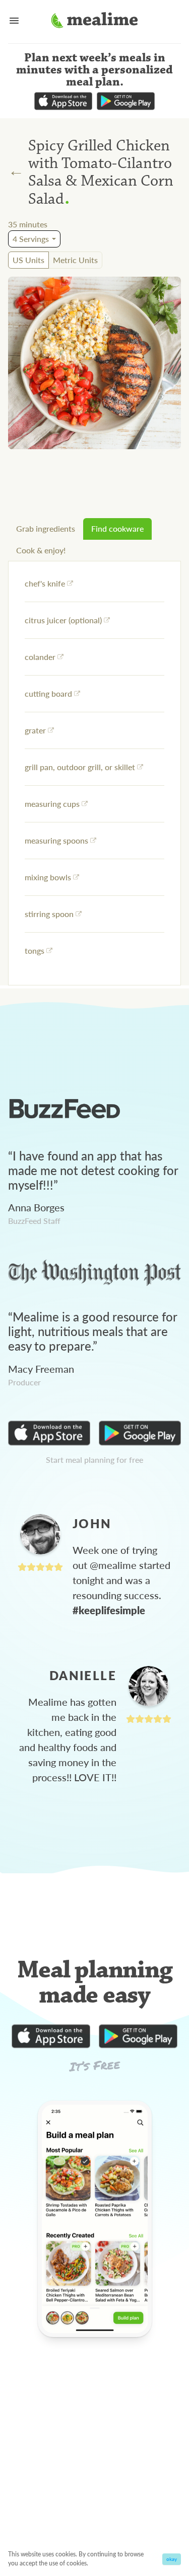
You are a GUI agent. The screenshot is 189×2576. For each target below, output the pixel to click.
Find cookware (117, 528)
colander (40, 657)
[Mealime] (94, 22)
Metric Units (75, 260)
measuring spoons (56, 840)
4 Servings (31, 239)
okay (172, 2559)
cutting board (48, 693)
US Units (28, 260)
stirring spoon (49, 914)
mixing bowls (48, 877)
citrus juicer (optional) (63, 620)
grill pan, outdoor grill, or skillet (80, 767)
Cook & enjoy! (41, 550)
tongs (35, 950)
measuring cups (52, 804)
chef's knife (45, 583)
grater (35, 730)
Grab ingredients (46, 528)
